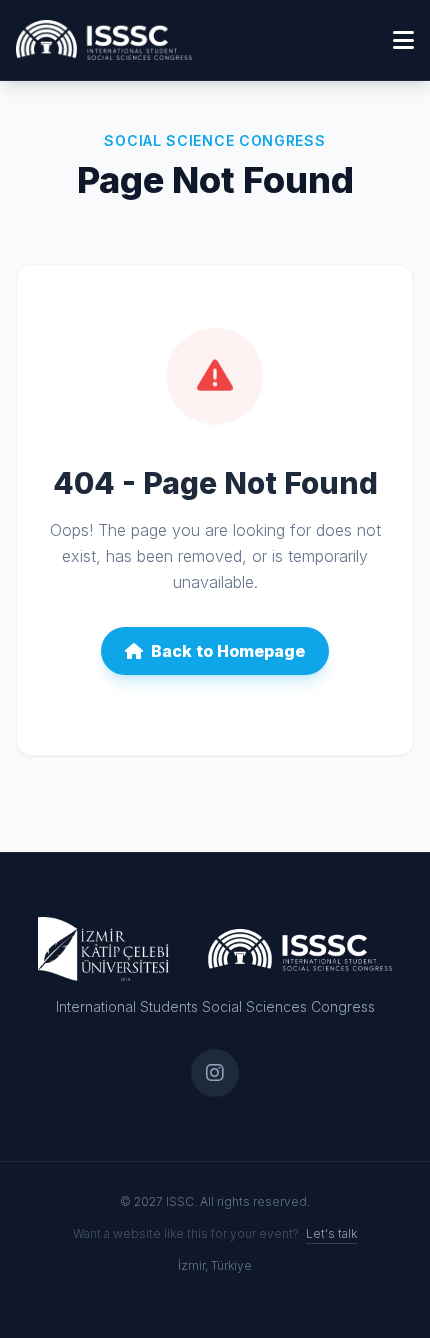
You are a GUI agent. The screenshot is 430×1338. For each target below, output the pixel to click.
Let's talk (331, 1233)
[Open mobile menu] (403, 40)
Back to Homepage (228, 651)
